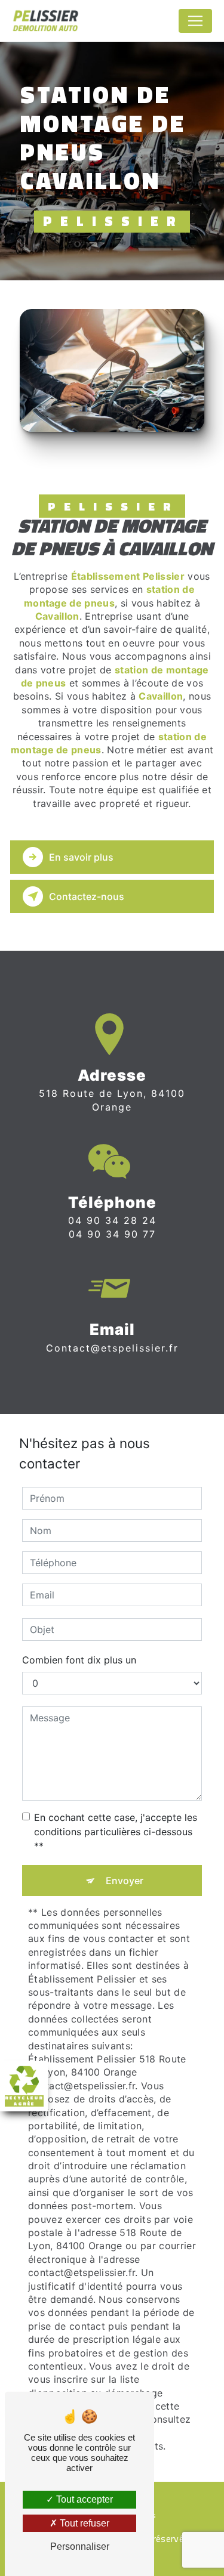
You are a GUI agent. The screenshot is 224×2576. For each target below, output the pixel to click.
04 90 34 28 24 (112, 1220)
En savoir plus (81, 857)
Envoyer (125, 1881)
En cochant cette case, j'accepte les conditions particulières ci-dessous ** (116, 1832)
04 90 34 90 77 (112, 1234)
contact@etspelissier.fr (112, 1348)
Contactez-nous (87, 896)
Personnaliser (80, 2546)
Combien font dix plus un (79, 1660)
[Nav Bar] (195, 21)
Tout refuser (83, 2523)
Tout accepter (83, 2499)
